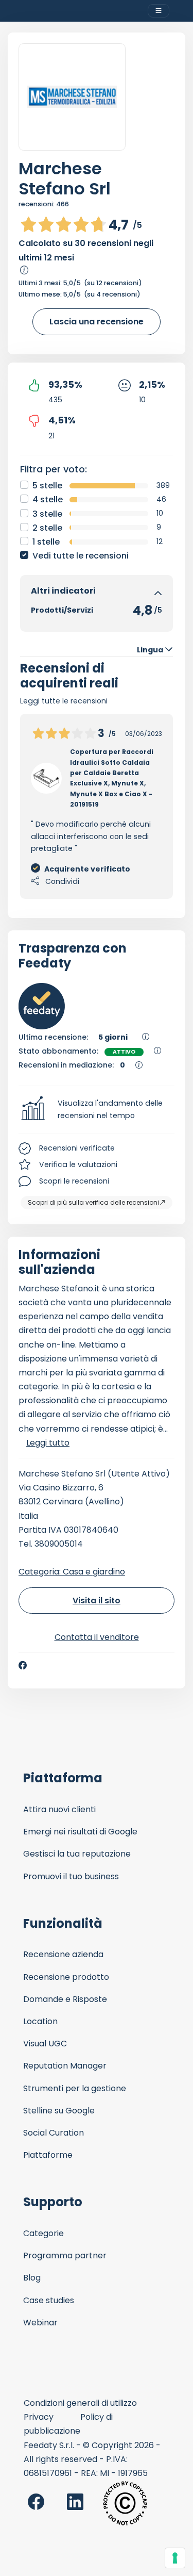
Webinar (40, 2323)
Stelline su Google (59, 2111)
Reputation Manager (65, 2066)
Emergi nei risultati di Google (80, 1832)
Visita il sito (97, 1601)
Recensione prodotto (66, 1977)
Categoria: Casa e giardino (72, 1572)
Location (40, 2021)
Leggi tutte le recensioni (64, 701)
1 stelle (46, 542)
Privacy (39, 2417)
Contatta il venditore (97, 1637)
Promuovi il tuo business (71, 1876)
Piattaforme (48, 2155)
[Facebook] (23, 1665)
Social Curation (54, 2133)
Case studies (49, 2300)
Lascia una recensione (97, 322)
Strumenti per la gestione (75, 2088)
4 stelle (48, 499)
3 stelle (47, 514)
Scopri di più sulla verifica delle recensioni (93, 1202)
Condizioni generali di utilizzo (80, 2403)
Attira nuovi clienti (59, 1809)
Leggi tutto (48, 1443)
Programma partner (65, 2255)
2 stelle (47, 528)
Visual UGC (45, 2044)
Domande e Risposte (65, 1999)
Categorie (43, 2233)
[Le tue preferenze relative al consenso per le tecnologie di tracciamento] (175, 2558)
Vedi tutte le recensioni (81, 556)
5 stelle (47, 486)
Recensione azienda (63, 1954)
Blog (32, 2278)
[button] (97, 1110)
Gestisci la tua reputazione (77, 1854)
